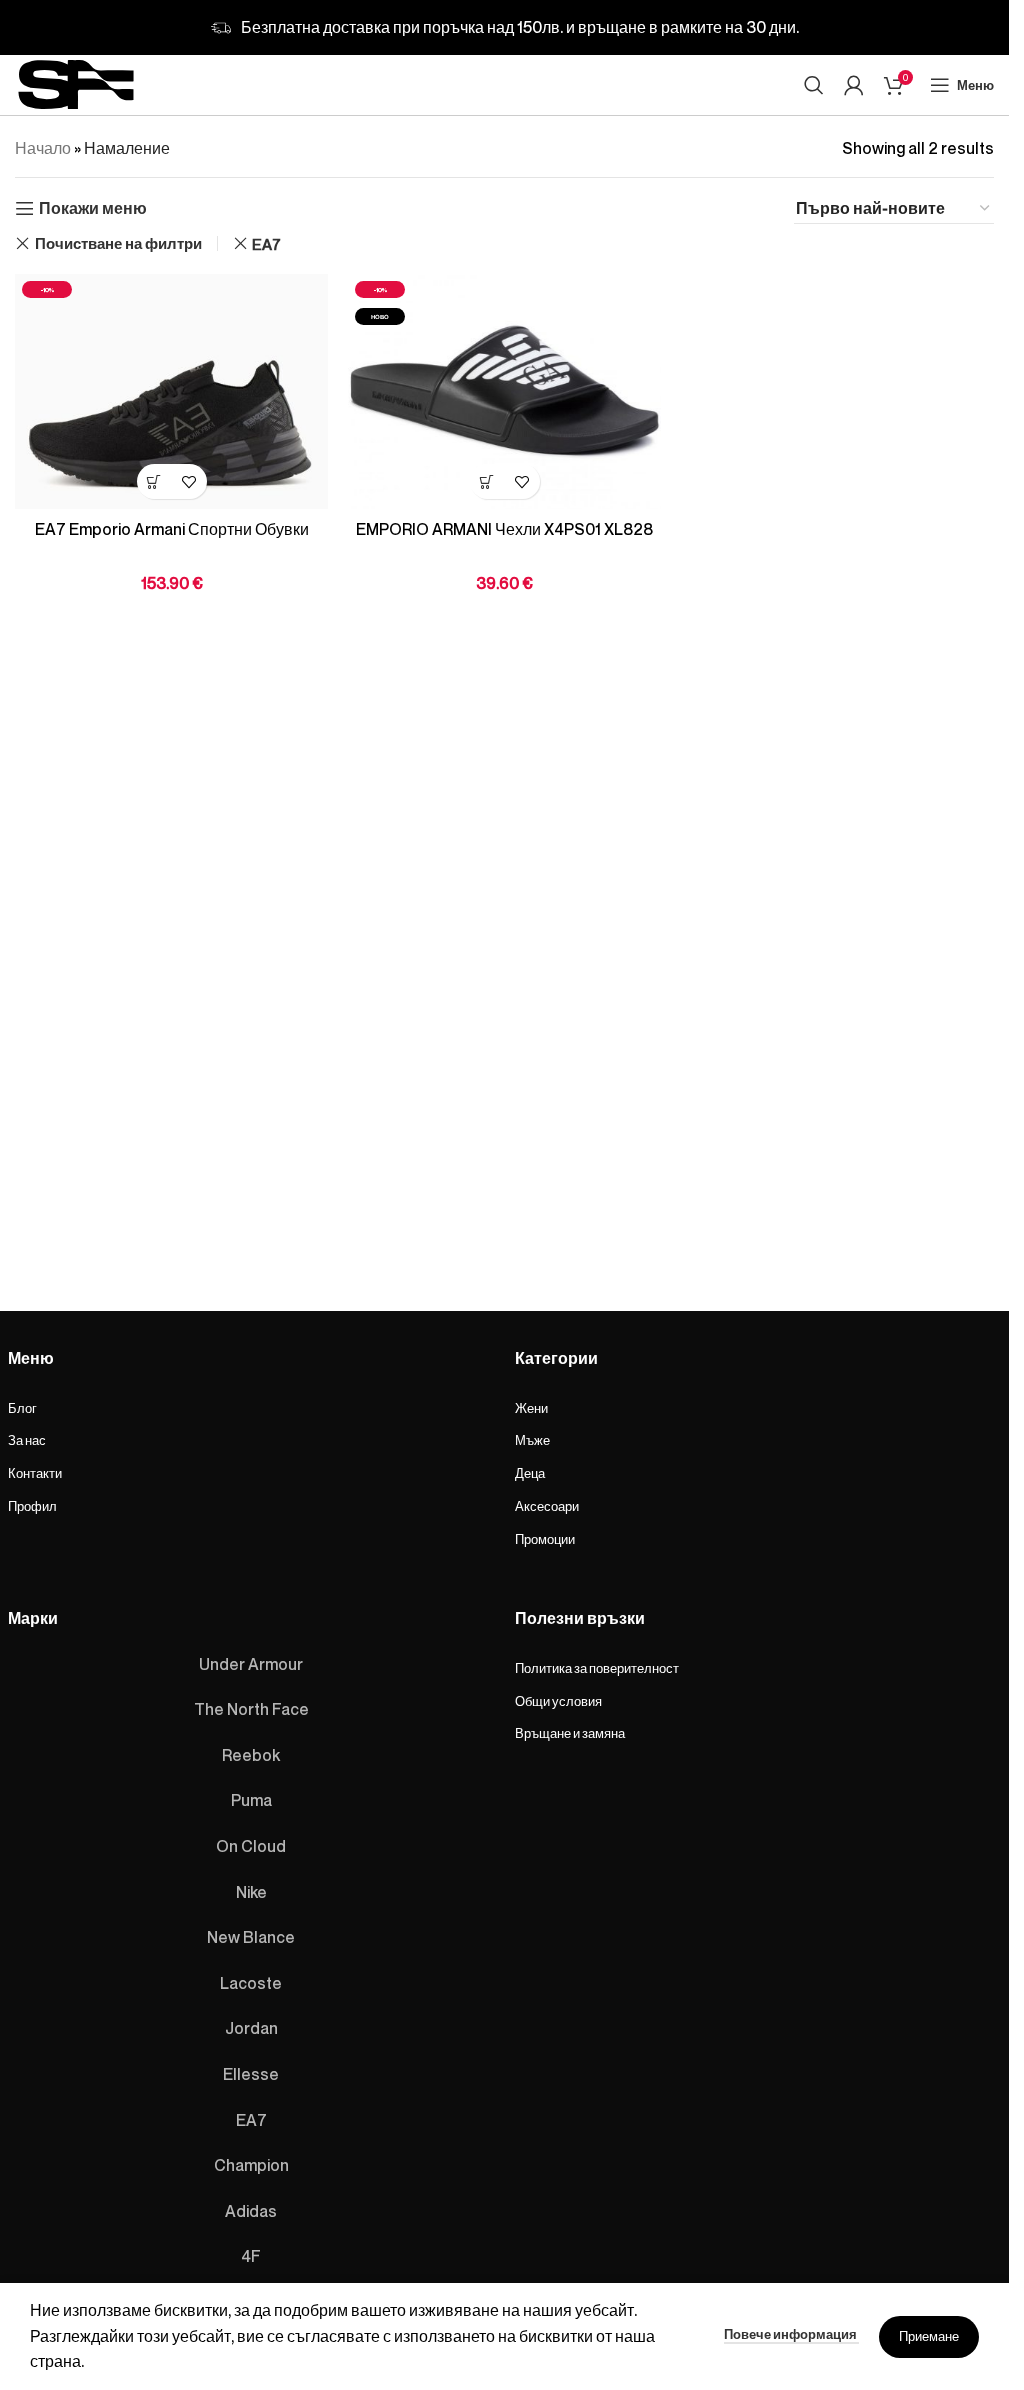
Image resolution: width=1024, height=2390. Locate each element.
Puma (251, 1800)
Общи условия (558, 1701)
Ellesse (251, 2074)
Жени (531, 1408)
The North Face (251, 1709)
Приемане (929, 2336)
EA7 (266, 244)
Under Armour (251, 1664)
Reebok (251, 1755)
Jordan (251, 2028)
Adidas (251, 2211)
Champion (251, 2165)
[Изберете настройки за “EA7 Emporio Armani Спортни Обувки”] (154, 481)
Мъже (532, 1440)
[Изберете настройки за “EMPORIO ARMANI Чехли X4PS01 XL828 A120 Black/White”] (487, 481)
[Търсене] (814, 85)
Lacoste (251, 1983)
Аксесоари (547, 1506)
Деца (530, 1473)
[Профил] (854, 85)
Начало (43, 148)
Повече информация (791, 2334)
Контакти (35, 1473)
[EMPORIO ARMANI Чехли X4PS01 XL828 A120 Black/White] (504, 391)
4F (251, 2256)
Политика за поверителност (597, 1668)
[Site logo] (76, 81)
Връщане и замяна (570, 1733)
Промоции (545, 1539)
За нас (27, 1440)
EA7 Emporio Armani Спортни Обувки (172, 529)
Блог (22, 1408)
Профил (32, 1506)
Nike (251, 1892)
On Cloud (251, 1846)
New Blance (251, 1937)
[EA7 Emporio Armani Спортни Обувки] (171, 391)
